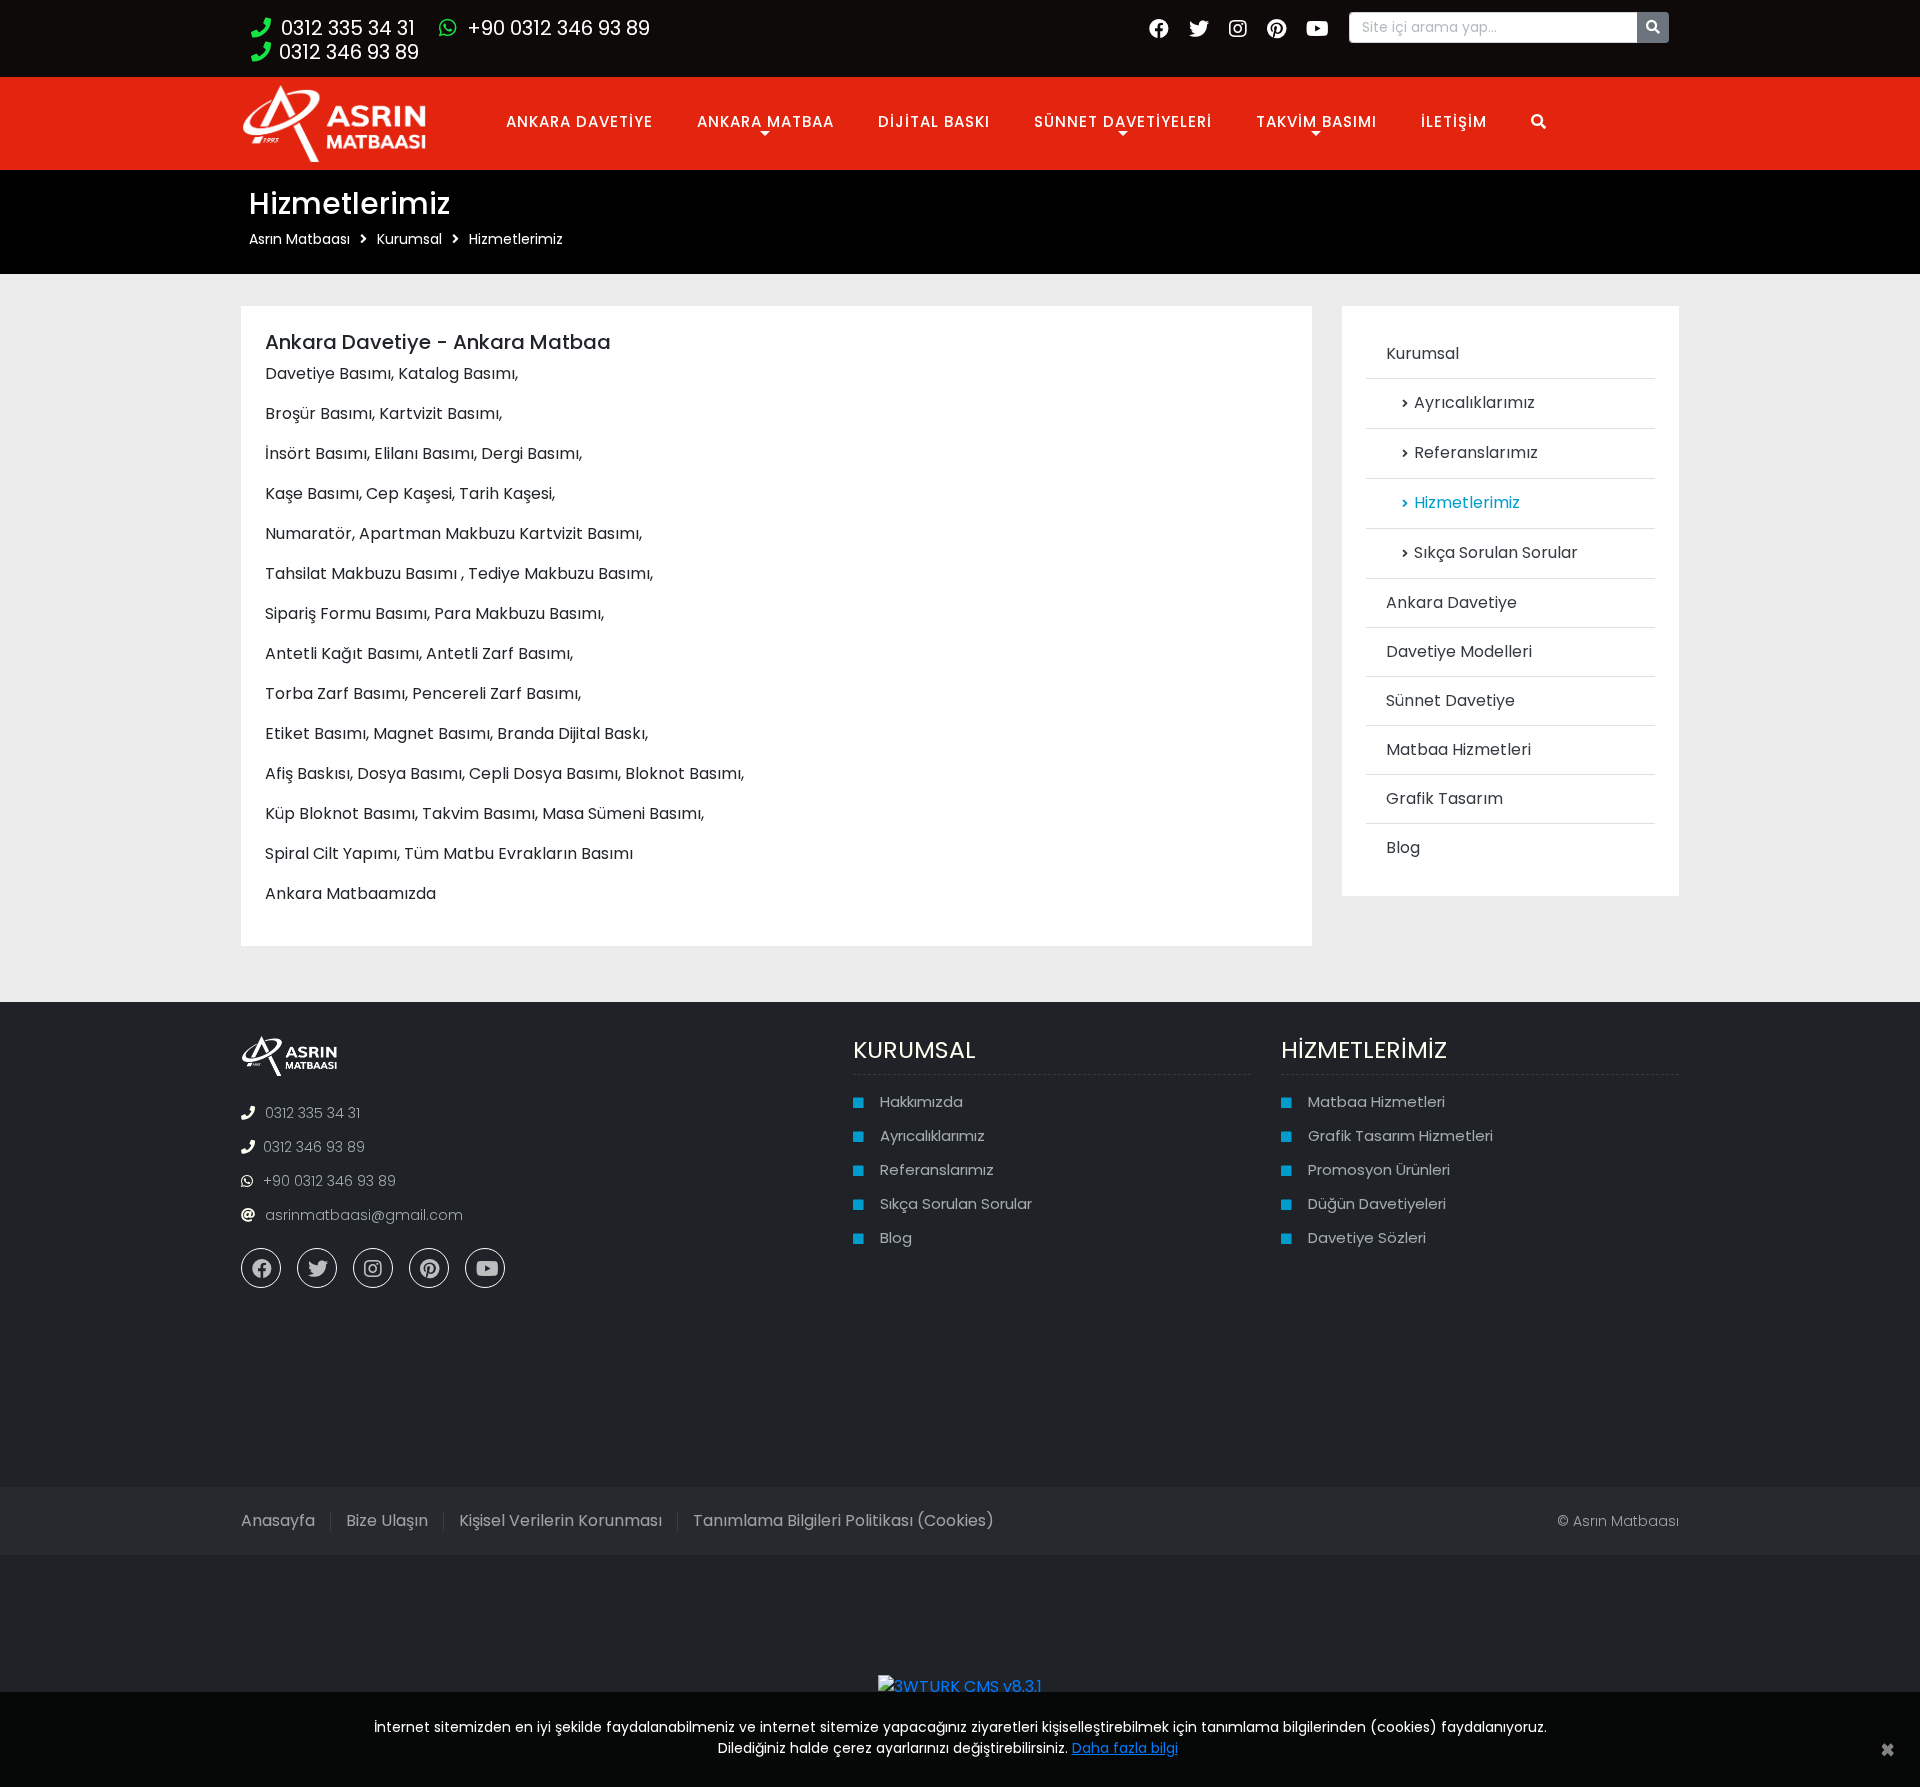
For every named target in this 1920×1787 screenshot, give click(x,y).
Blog (1403, 847)
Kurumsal (409, 239)
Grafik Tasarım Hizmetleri (1400, 1135)
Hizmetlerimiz (516, 239)
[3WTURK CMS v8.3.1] (960, 1686)
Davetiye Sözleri (1367, 1237)
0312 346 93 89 (349, 52)
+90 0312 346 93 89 (558, 28)
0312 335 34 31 (348, 28)
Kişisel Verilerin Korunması (560, 1520)
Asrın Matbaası (299, 239)
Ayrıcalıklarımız (1474, 402)
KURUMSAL (914, 1049)
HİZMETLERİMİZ (1364, 1049)
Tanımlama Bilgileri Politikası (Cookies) (843, 1520)
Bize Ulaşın (387, 1520)
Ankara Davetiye (1451, 602)
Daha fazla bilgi (1125, 1748)
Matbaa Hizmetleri (1458, 749)
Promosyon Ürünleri (1379, 1169)
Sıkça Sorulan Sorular (1496, 552)
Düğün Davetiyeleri (1377, 1203)
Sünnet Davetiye (1450, 700)
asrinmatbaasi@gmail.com (364, 1215)
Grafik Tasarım (1444, 798)
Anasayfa (278, 1520)
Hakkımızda (921, 1101)
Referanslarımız (1476, 452)
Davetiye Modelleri (1459, 651)
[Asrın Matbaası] (334, 121)
